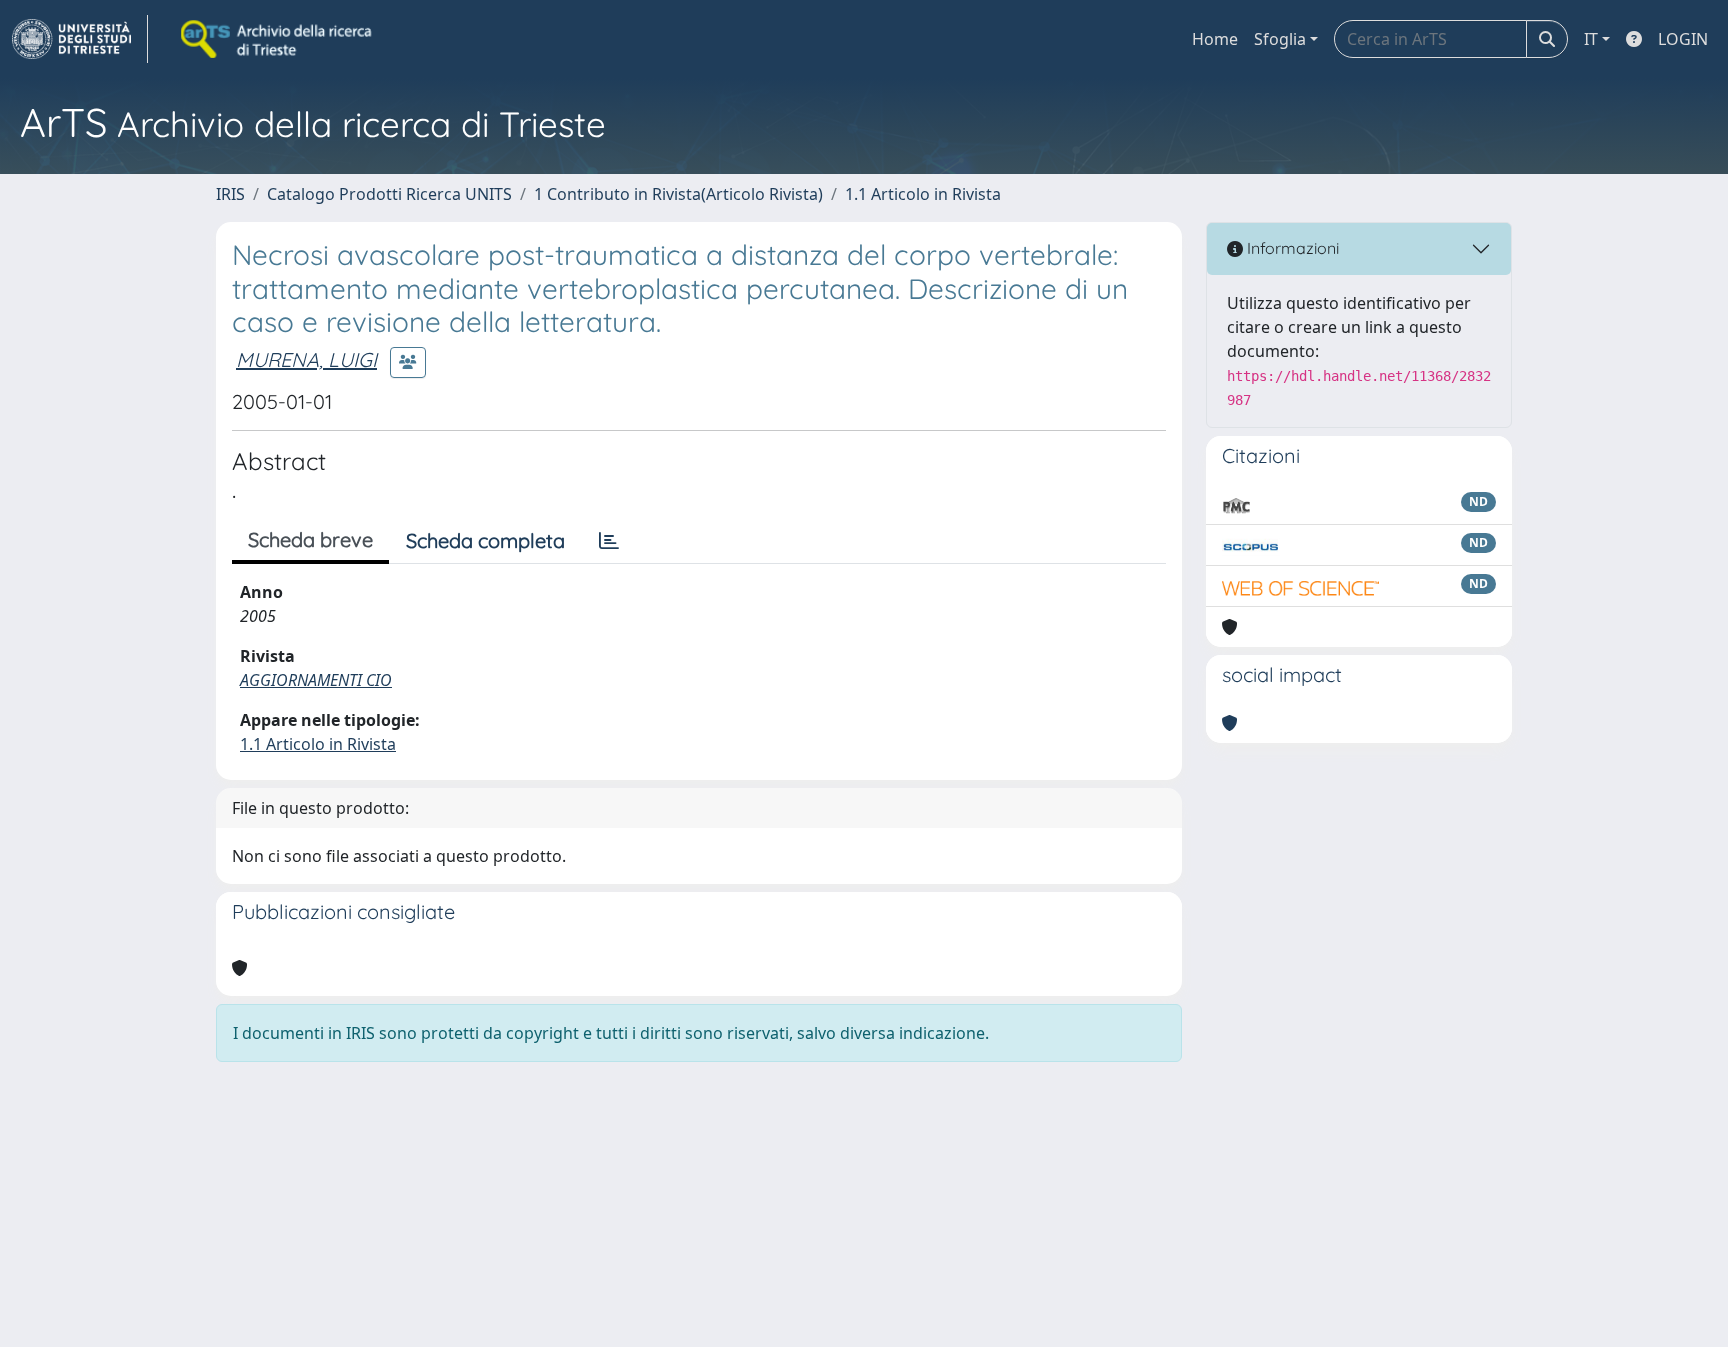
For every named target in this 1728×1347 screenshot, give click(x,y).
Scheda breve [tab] (310, 539)
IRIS (230, 194)
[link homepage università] (278, 39)
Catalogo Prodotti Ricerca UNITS (389, 194)
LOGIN (1683, 39)
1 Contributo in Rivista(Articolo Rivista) (678, 194)
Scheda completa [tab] (485, 540)
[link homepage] (80, 39)
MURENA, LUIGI (306, 359)
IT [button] (1591, 39)
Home (1215, 39)
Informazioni (1291, 248)
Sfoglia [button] (1280, 39)
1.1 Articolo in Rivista (923, 194)
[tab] (609, 541)
